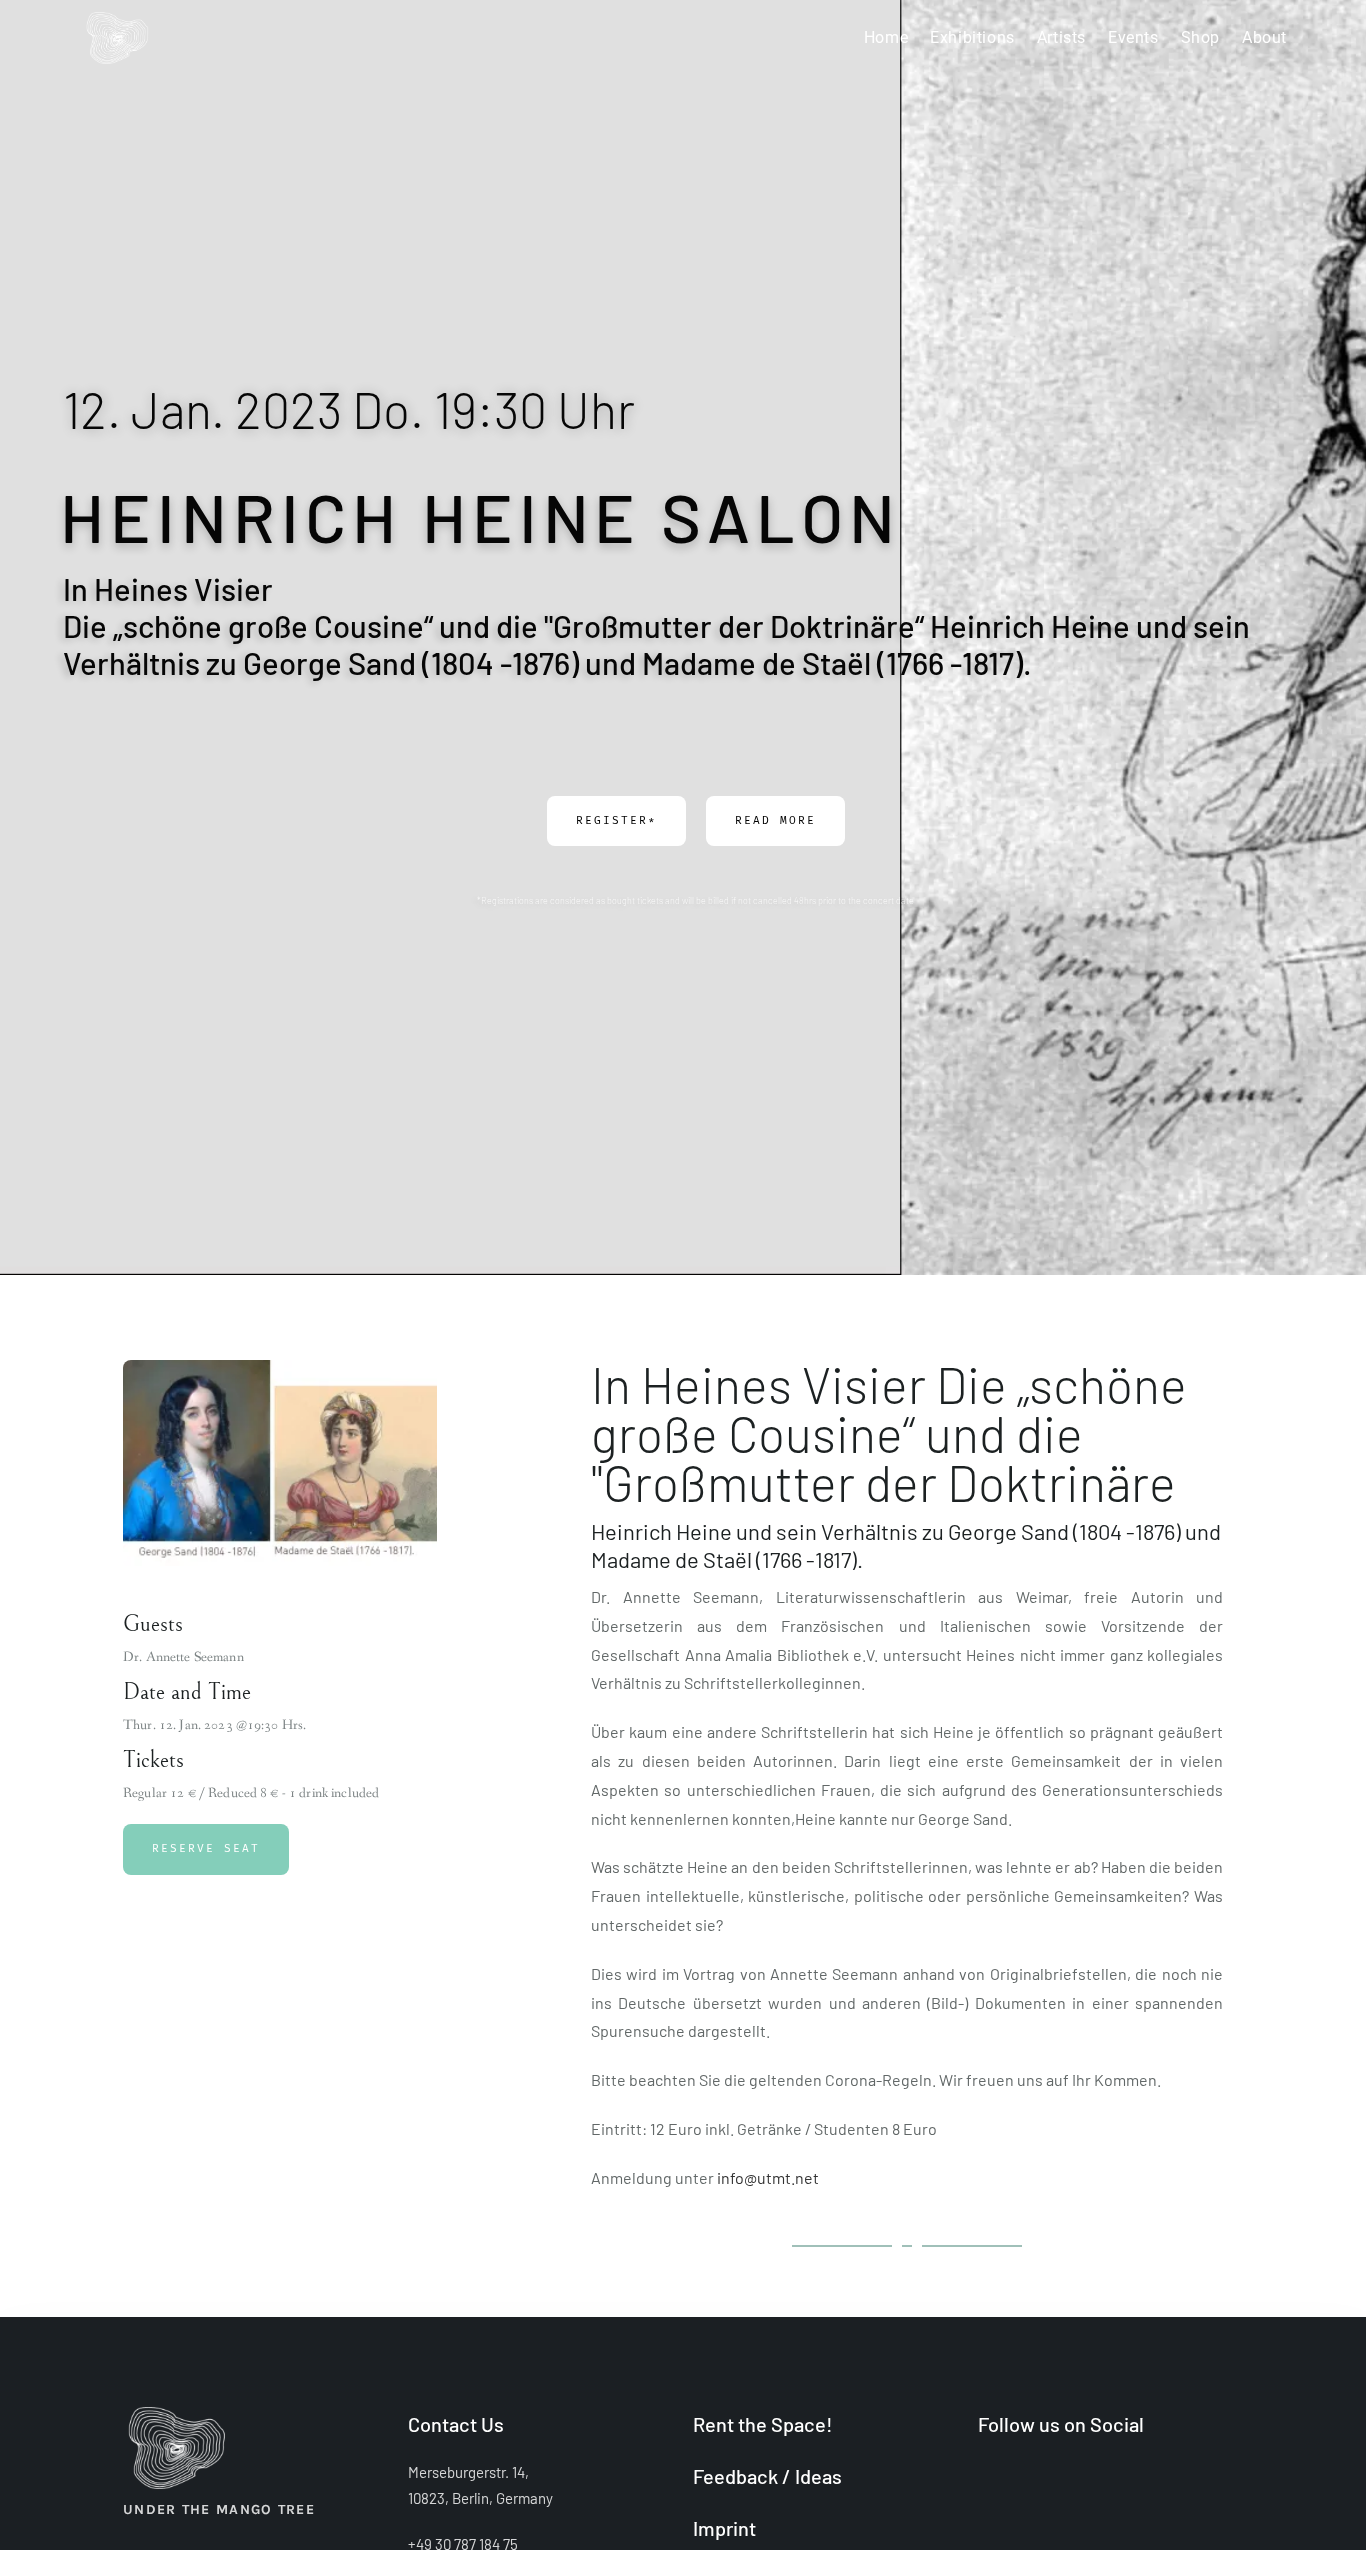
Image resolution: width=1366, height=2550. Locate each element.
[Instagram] (1020, 2476)
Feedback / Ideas (767, 2476)
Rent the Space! (763, 2424)
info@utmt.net (768, 2177)
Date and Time (187, 1692)
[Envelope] (1055, 2476)
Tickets (153, 1760)
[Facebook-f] (985, 2476)
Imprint (724, 2528)
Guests (153, 1624)
